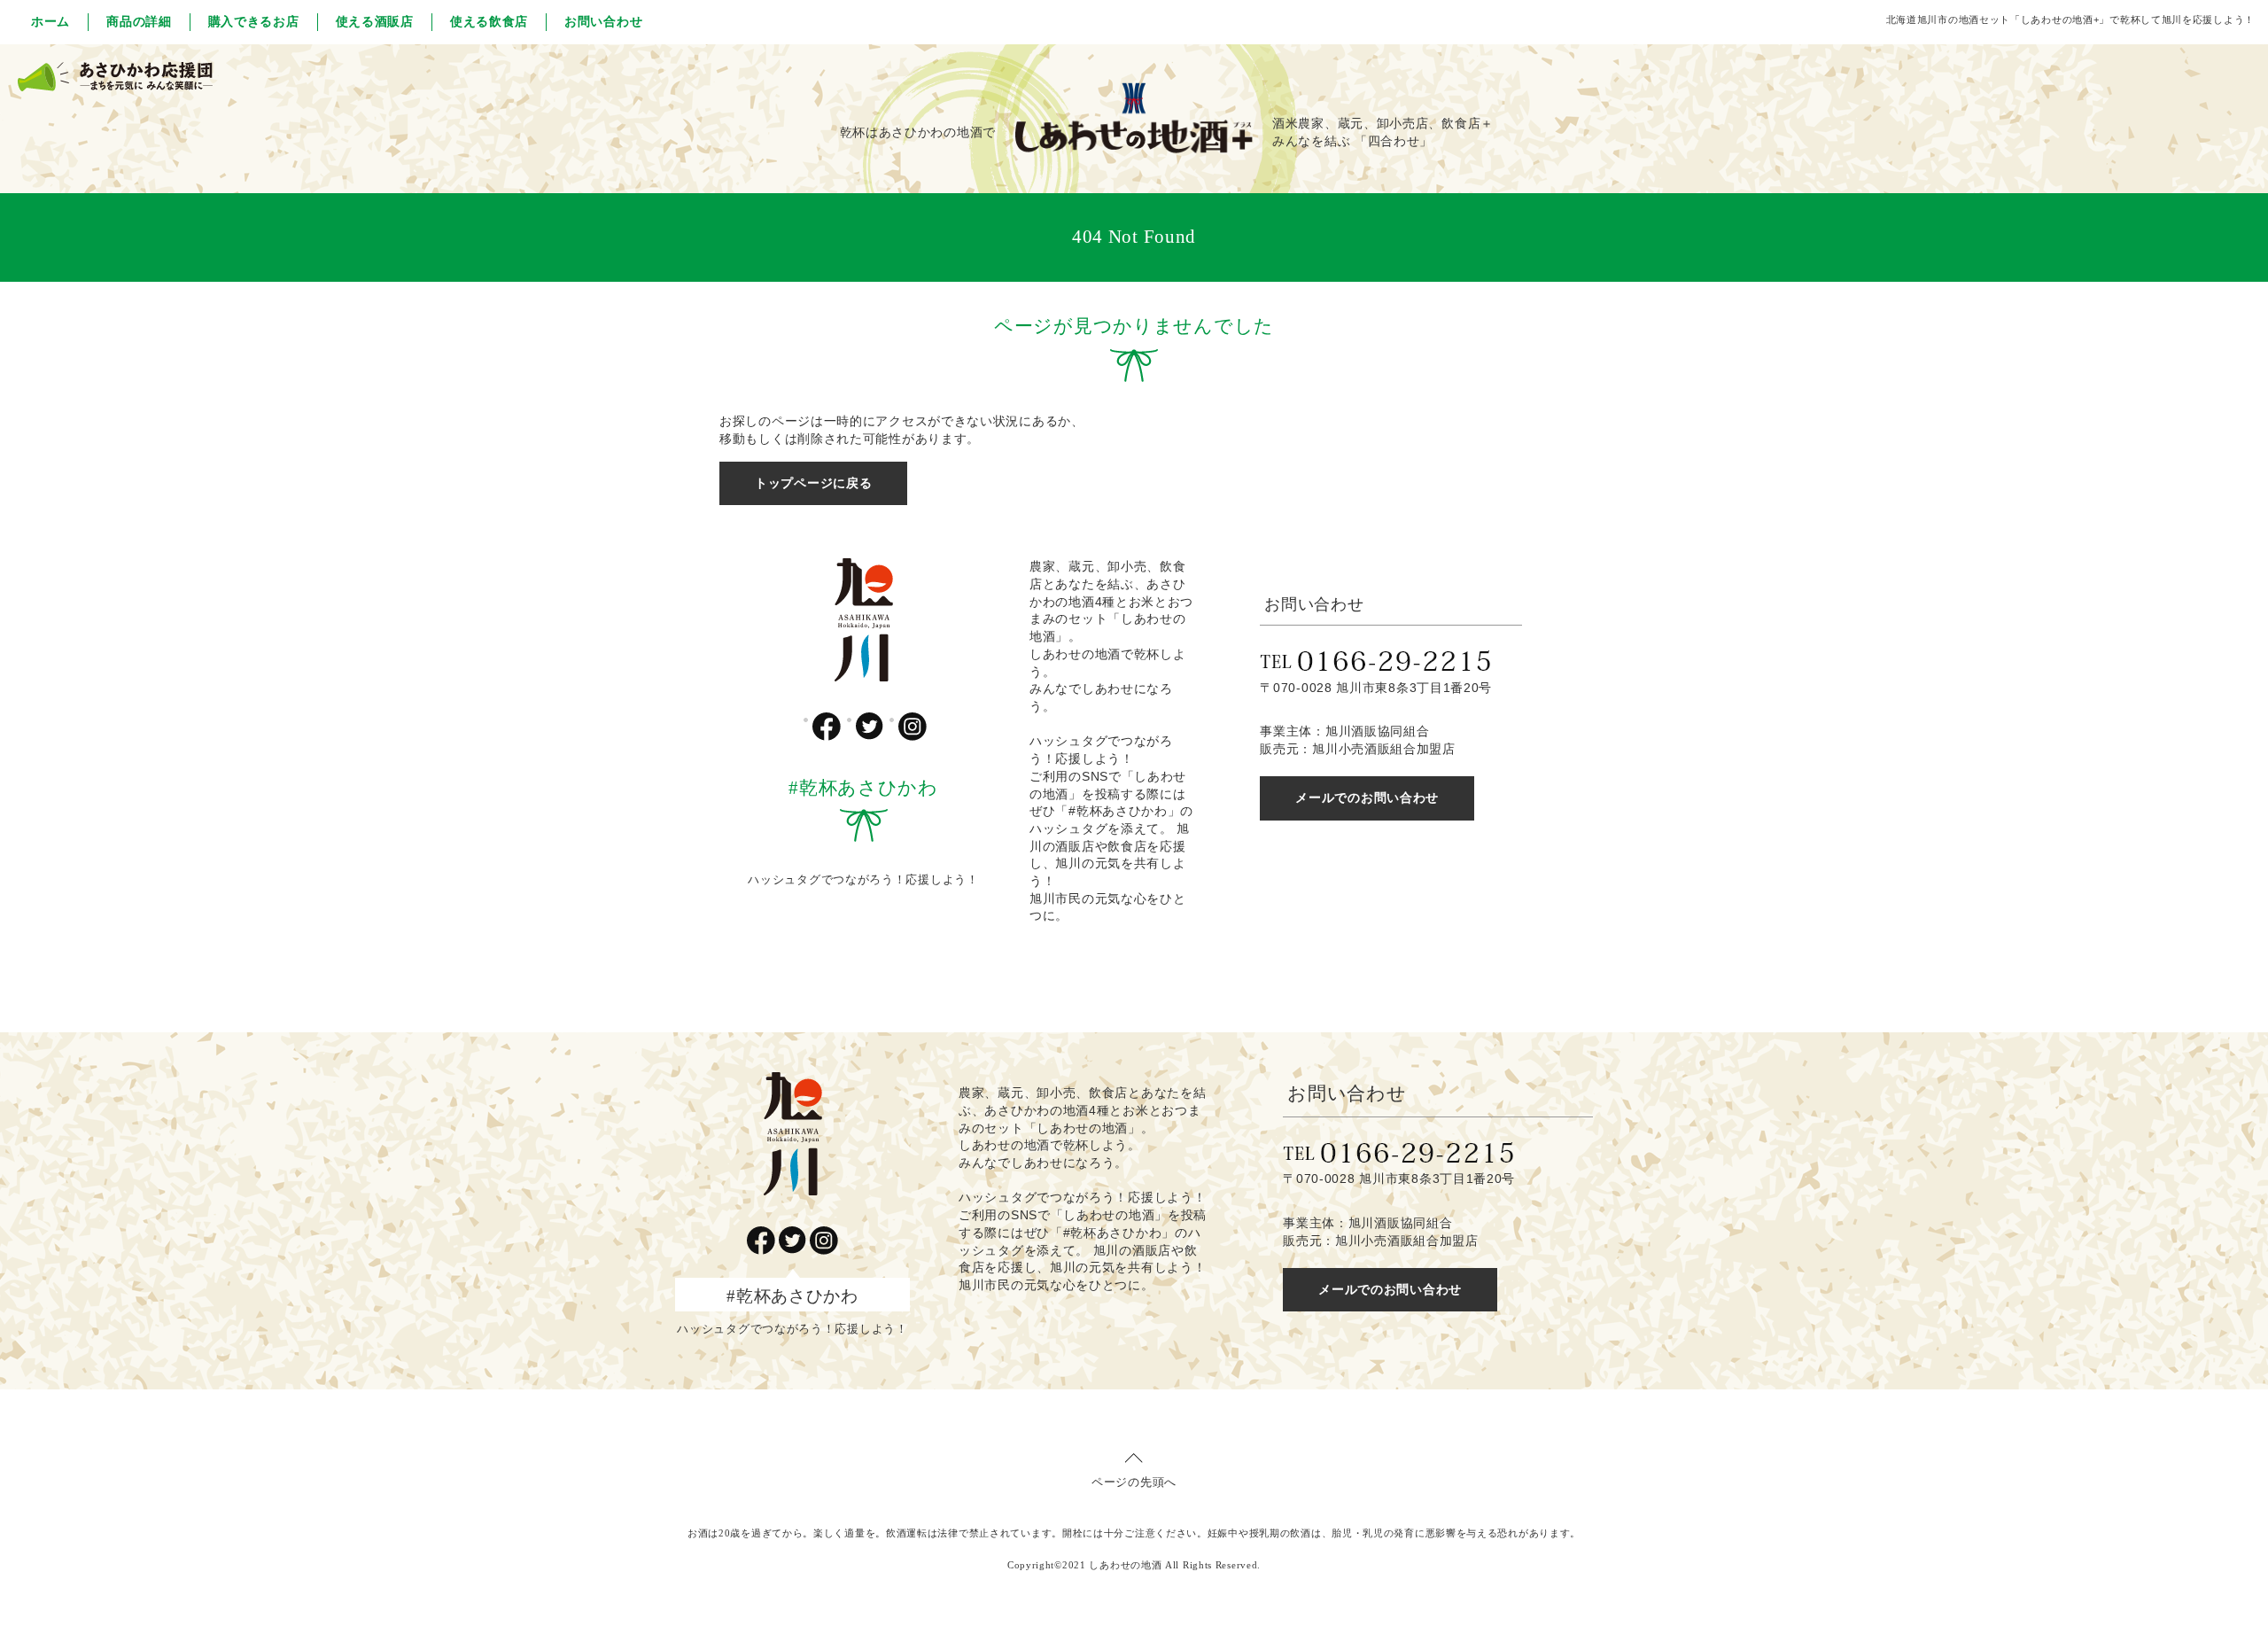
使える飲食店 (489, 21)
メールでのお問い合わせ (1367, 797)
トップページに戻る (813, 483)
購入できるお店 (254, 21)
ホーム (50, 21)
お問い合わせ (603, 21)
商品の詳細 (139, 21)
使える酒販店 (375, 21)
